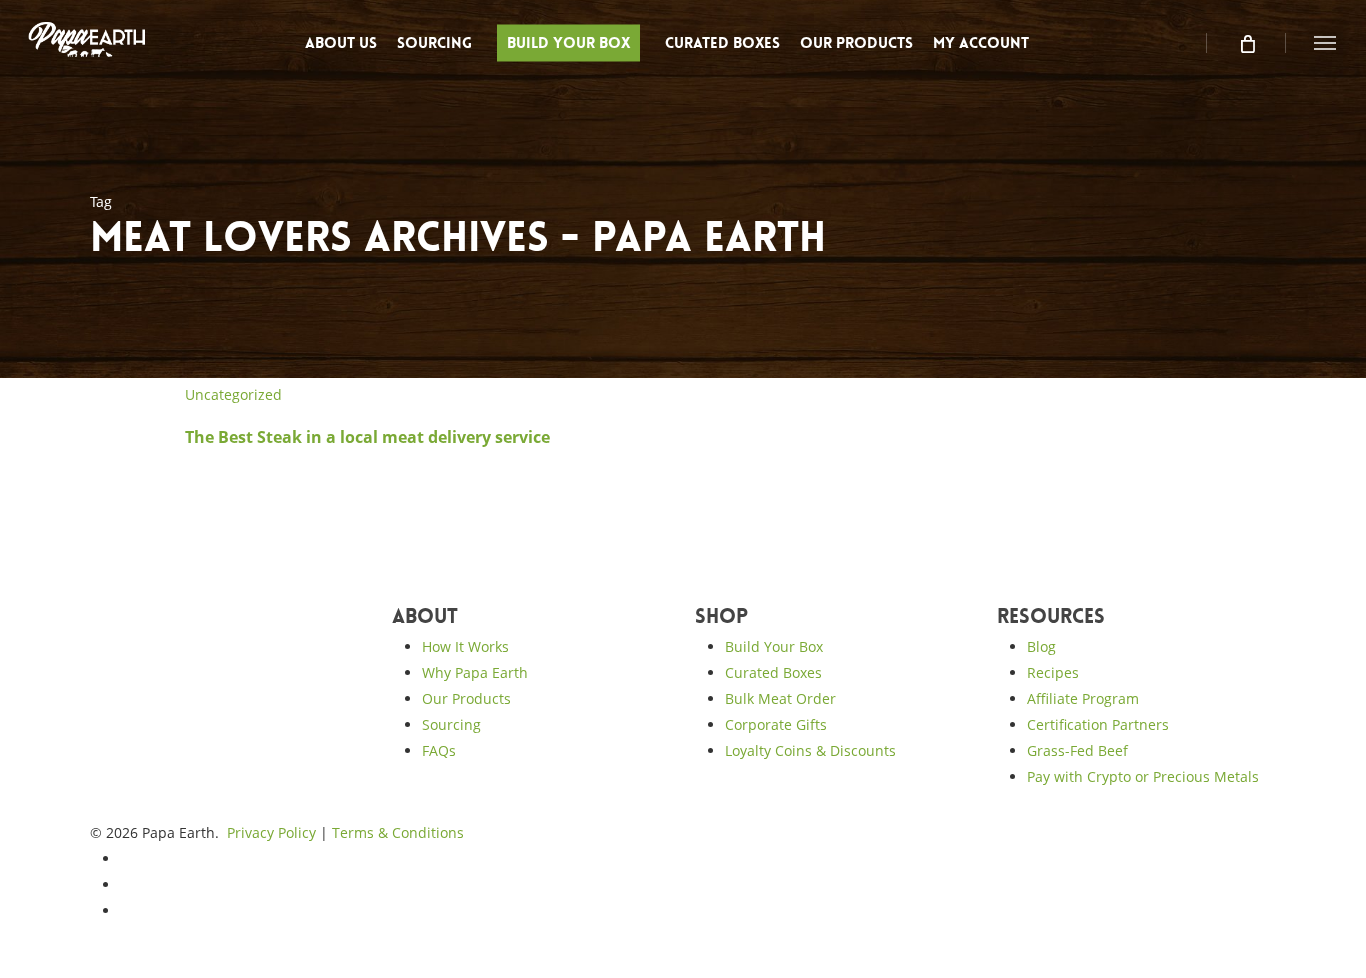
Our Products (466, 698)
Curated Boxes (773, 672)
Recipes (1053, 672)
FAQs (439, 750)
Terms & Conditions (398, 832)
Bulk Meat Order (780, 698)
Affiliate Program (1083, 698)
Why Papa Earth (475, 672)
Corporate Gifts (776, 724)
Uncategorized (233, 394)
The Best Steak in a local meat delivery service (367, 437)
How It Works (465, 646)
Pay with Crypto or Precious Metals (1143, 776)
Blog (1041, 646)
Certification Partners (1098, 724)
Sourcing (451, 724)
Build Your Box (774, 646)
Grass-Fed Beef (1077, 750)
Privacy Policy (271, 832)
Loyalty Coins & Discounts (810, 750)
